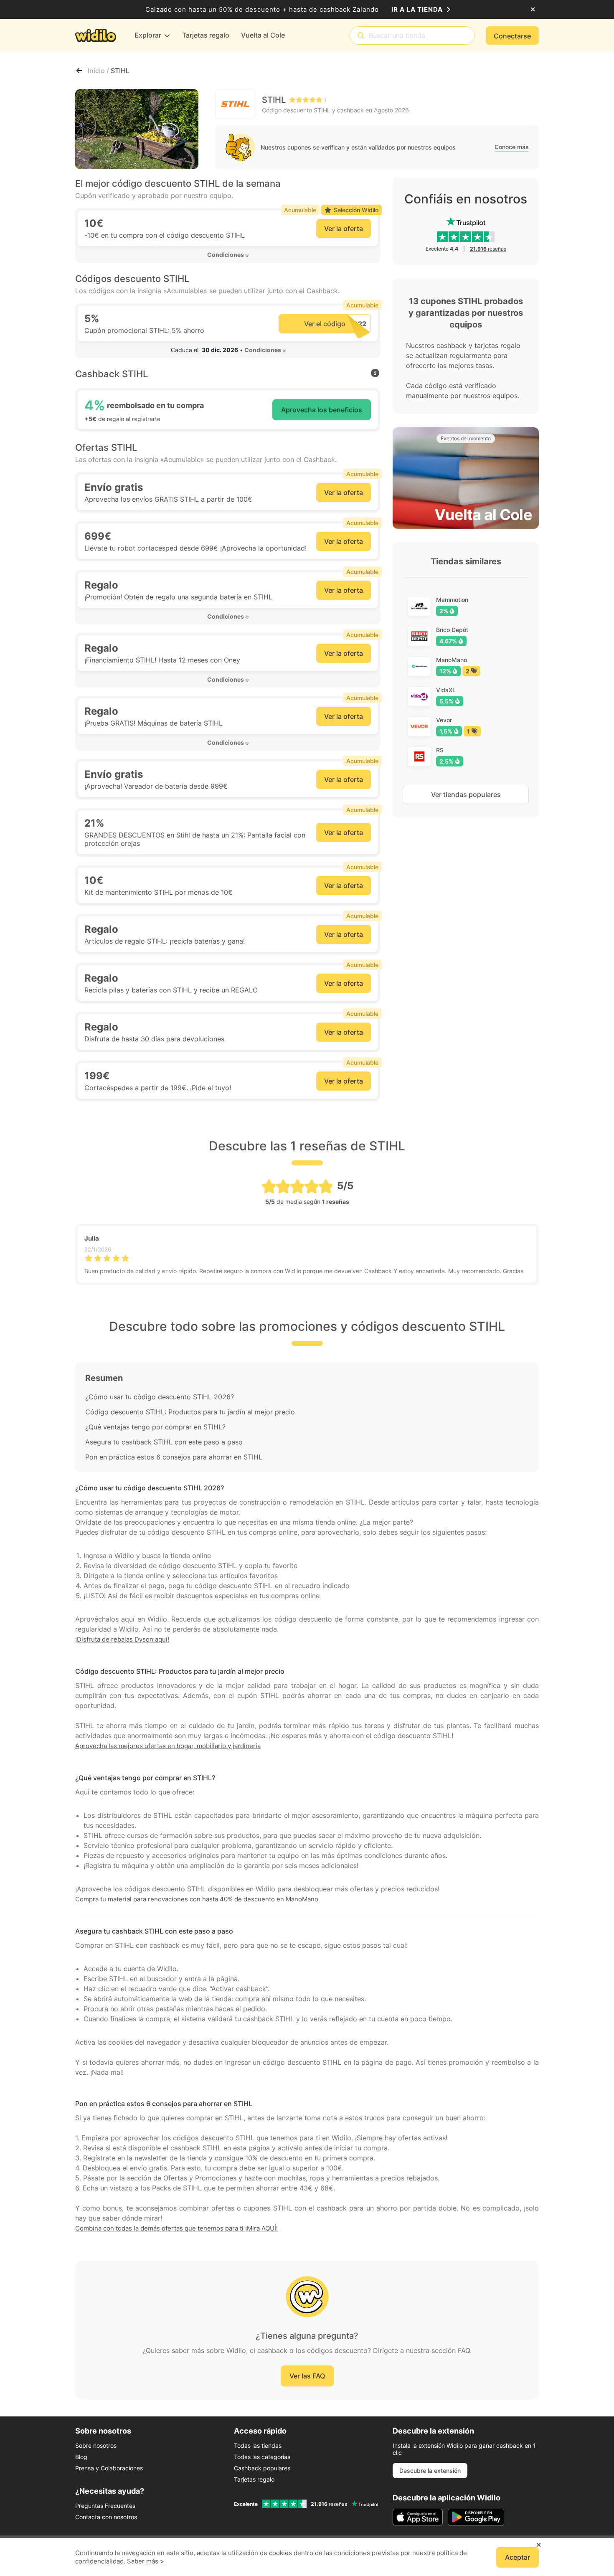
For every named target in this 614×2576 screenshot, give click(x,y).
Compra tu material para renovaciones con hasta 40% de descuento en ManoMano (197, 1899)
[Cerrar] (533, 10)
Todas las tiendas (258, 2445)
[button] (228, 255)
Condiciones (226, 255)
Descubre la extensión (430, 2471)
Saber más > (146, 2561)
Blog (81, 2457)
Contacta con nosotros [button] (106, 2517)
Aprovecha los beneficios (322, 410)
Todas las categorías (262, 2457)
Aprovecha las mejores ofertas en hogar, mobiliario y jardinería (168, 1746)
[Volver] (79, 71)
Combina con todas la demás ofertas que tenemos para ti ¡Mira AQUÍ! (176, 2228)
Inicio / (99, 71)
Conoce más (512, 147)
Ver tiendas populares (466, 794)
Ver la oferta (344, 228)
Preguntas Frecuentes (105, 2506)
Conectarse (512, 36)
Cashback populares (262, 2468)
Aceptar (518, 2557)
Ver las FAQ (307, 2376)
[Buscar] (361, 36)
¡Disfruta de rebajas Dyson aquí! (122, 1639)
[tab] (228, 255)
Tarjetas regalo (254, 2479)
